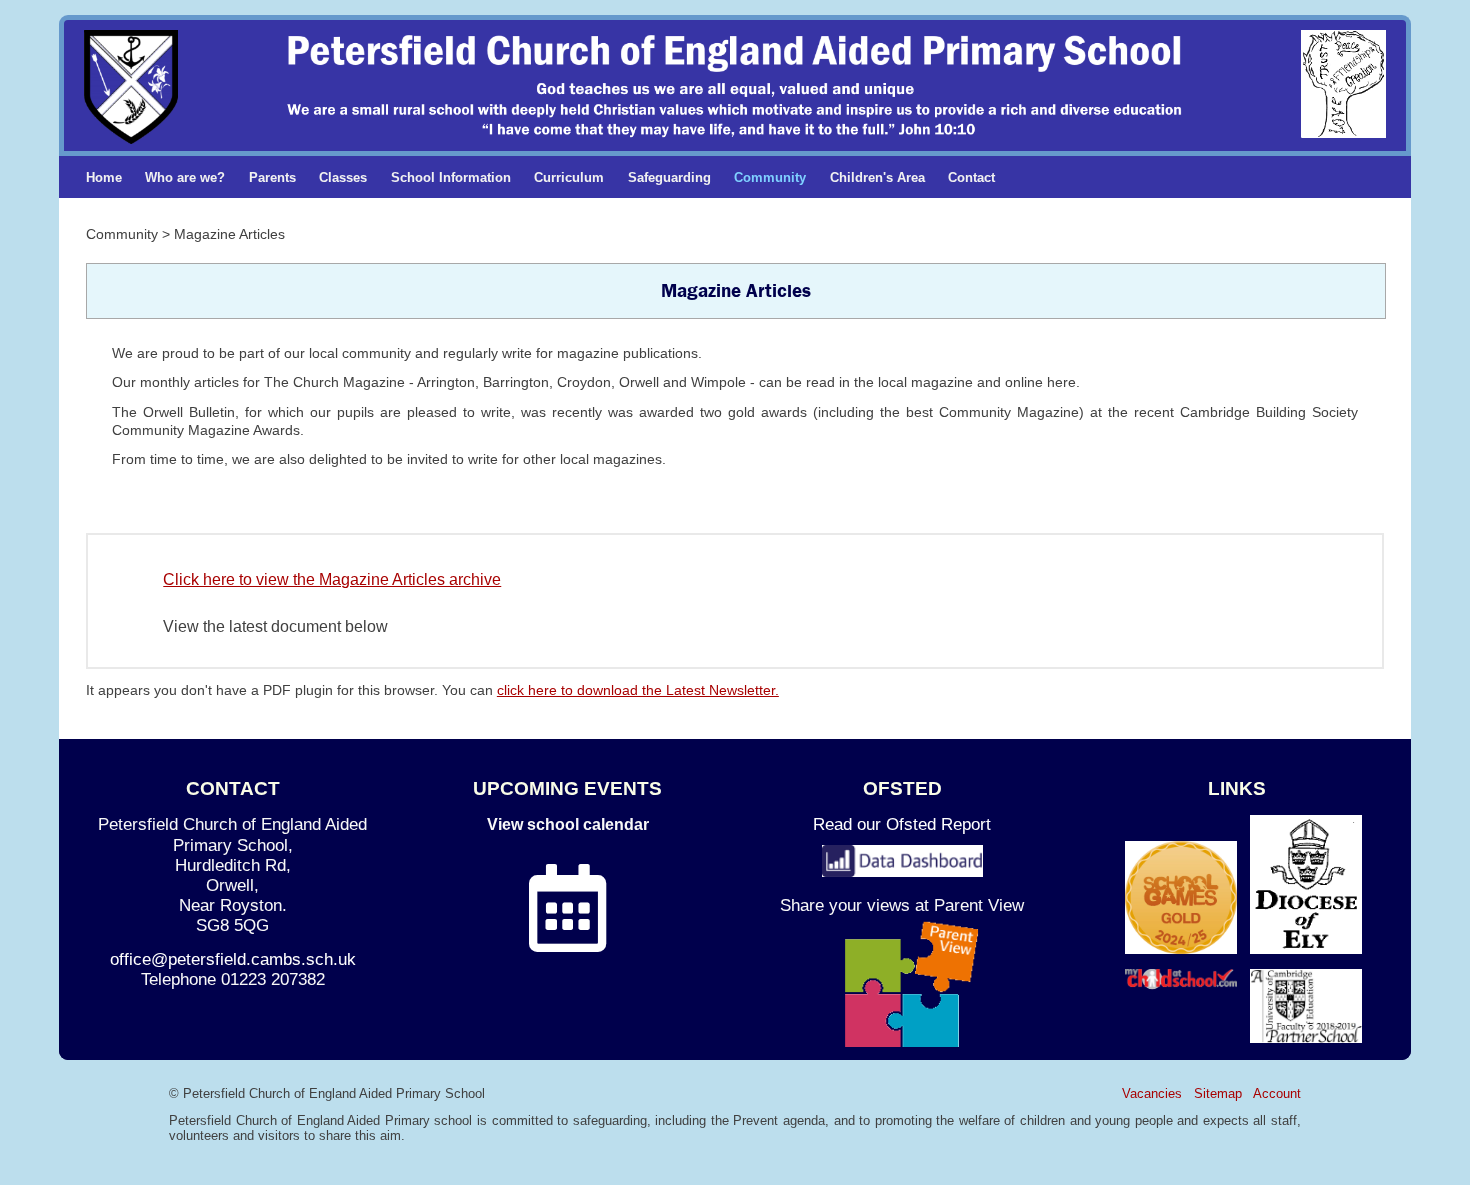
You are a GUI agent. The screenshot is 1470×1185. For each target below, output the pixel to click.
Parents (272, 177)
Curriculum (569, 177)
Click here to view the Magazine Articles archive (332, 579)
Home (104, 177)
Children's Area (877, 177)
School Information (451, 177)
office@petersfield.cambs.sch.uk (233, 959)
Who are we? (185, 177)
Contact (971, 177)
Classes (343, 177)
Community (770, 177)
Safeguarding (669, 177)
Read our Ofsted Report (902, 824)
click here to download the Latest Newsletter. (638, 690)
